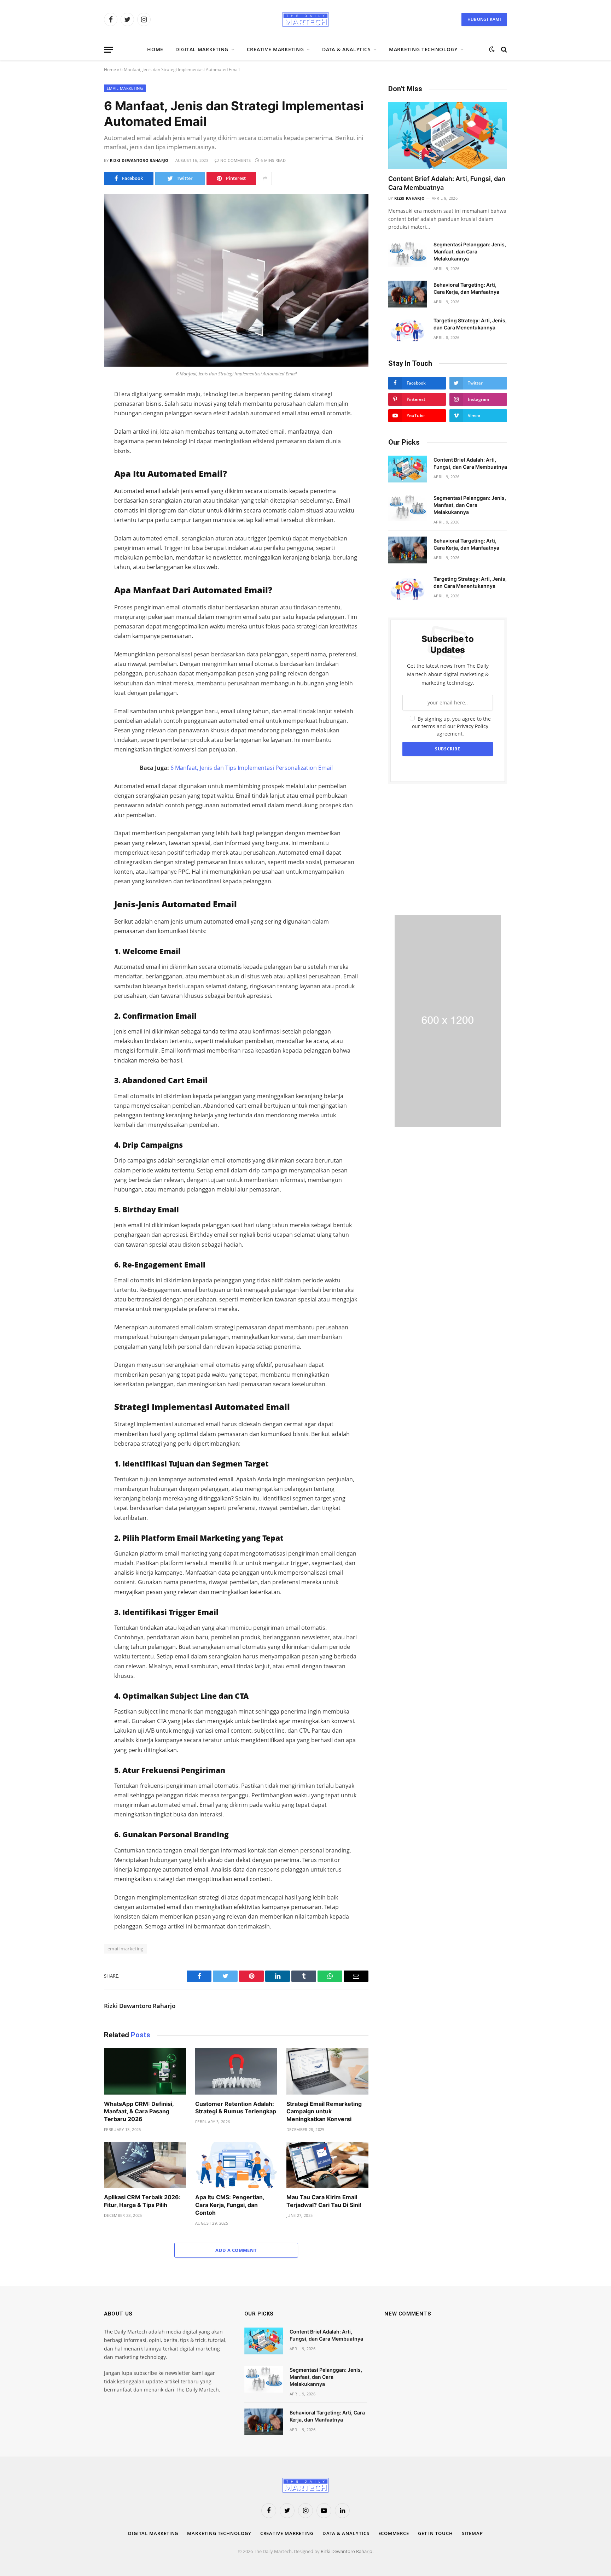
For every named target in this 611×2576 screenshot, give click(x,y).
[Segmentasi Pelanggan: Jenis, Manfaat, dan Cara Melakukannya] (408, 254)
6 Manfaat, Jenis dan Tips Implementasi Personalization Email (252, 768)
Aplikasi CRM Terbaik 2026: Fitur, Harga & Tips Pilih (142, 2201)
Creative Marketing (275, 49)
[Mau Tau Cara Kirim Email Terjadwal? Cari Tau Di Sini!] (327, 2165)
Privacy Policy (473, 726)
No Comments (235, 160)
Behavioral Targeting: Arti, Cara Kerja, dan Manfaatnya (466, 288)
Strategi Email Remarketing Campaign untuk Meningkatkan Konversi (324, 2112)
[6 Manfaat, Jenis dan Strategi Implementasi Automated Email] (236, 280)
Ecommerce (394, 2533)
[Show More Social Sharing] (265, 178)
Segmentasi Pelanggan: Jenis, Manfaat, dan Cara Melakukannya (470, 251)
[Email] (79, 486)
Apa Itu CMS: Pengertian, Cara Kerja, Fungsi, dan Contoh (230, 2205)
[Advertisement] (448, 849)
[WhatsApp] (79, 457)
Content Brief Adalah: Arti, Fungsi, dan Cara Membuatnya (447, 183)
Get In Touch (435, 2533)
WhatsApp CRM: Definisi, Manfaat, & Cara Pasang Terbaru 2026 (139, 2112)
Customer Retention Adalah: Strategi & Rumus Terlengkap (236, 2108)
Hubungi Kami (484, 19)
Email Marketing (125, 88)
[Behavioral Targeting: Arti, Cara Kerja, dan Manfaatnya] (408, 294)
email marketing (126, 1949)
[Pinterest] (79, 472)
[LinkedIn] (79, 442)
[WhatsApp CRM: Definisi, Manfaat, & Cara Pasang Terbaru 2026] (145, 2071)
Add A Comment (236, 2250)
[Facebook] (79, 412)
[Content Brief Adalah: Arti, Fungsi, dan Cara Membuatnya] (448, 136)
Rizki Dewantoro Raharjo (139, 160)
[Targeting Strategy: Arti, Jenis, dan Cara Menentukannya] (408, 330)
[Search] (503, 50)
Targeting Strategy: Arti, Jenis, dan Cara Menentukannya (470, 324)
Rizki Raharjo (409, 198)
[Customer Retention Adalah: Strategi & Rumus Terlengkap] (236, 2071)
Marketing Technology (423, 49)
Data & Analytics (346, 49)
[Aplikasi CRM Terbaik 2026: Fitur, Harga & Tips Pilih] (145, 2165)
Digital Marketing (202, 49)
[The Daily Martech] (305, 19)
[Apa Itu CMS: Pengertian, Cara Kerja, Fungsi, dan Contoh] (236, 2165)
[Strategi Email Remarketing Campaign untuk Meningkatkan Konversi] (327, 2071)
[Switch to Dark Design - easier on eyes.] (492, 49)
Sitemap (472, 2533)
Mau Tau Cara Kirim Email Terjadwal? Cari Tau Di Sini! (324, 2201)
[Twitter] (79, 427)
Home (155, 49)
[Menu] (109, 50)
